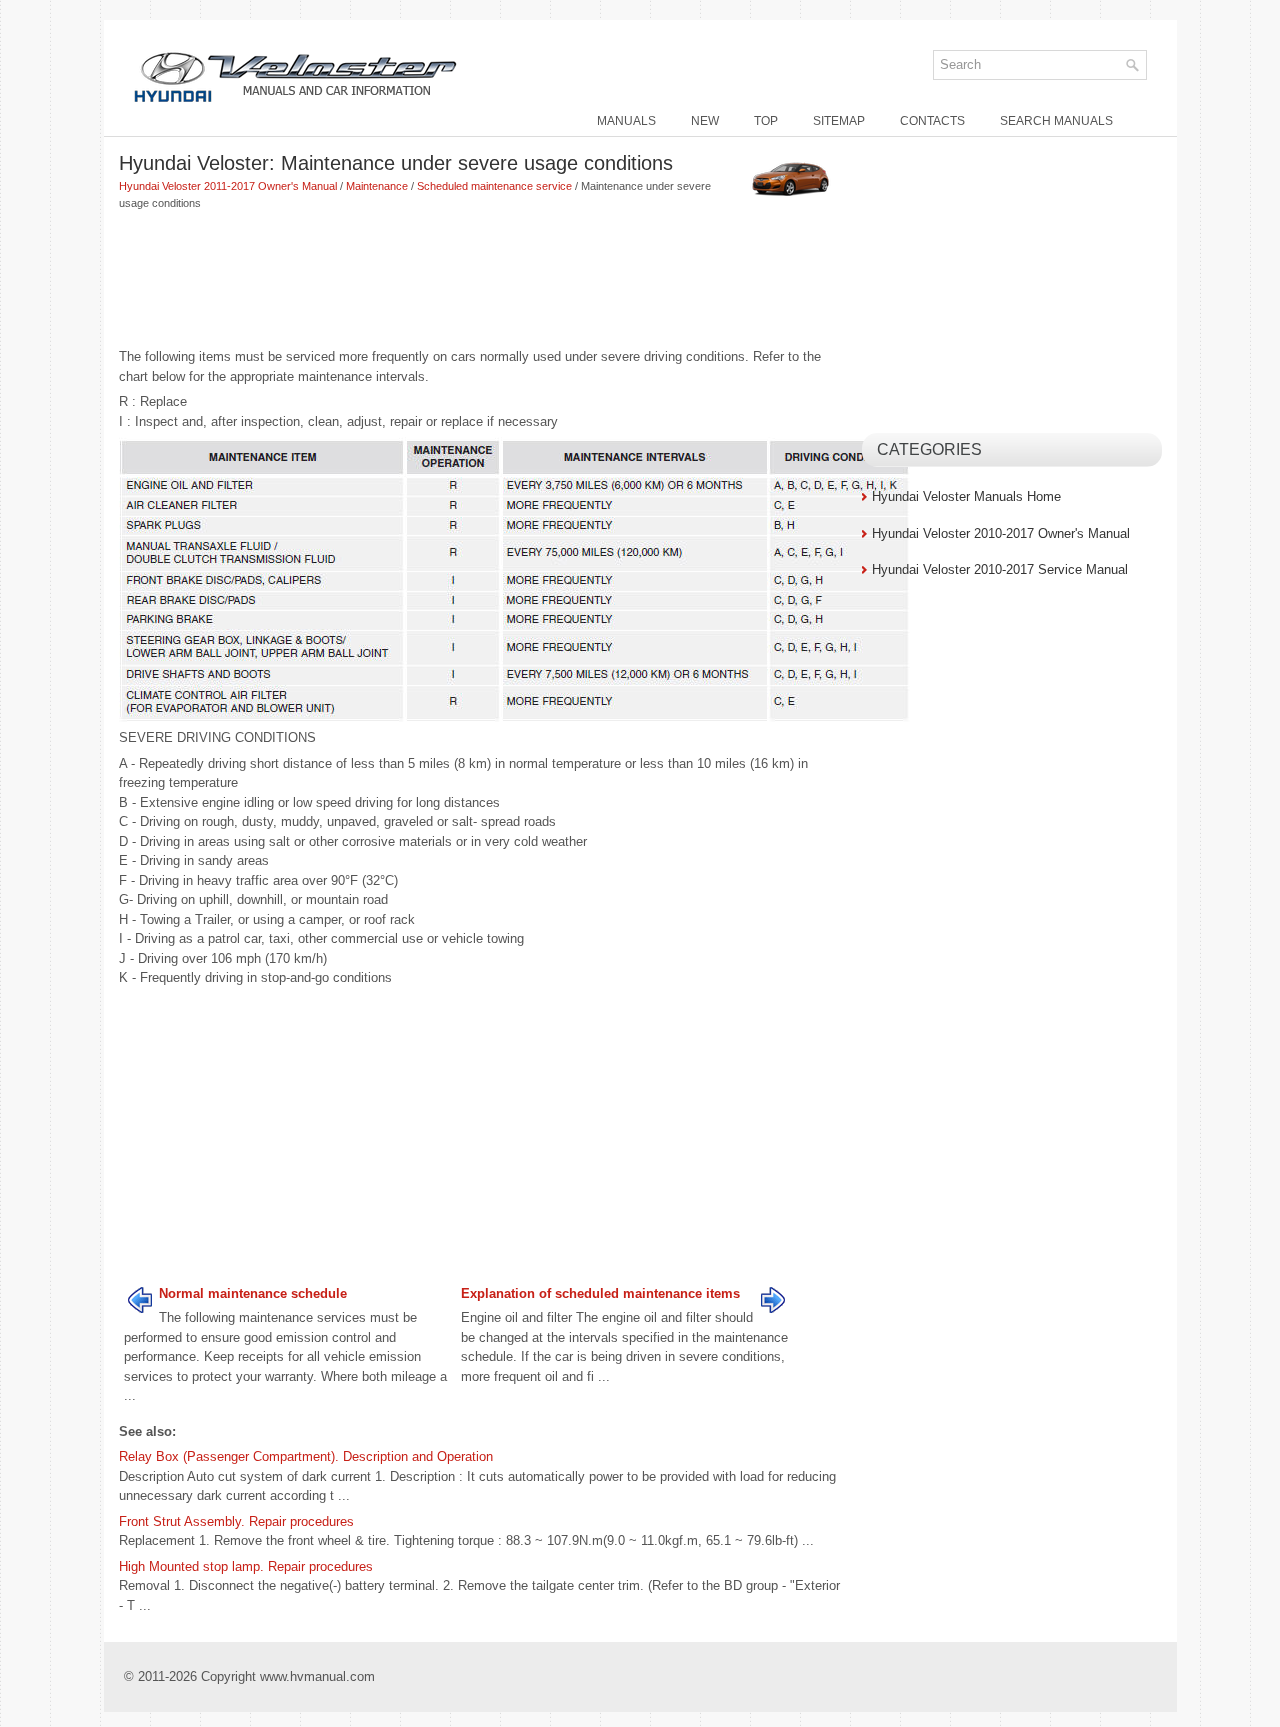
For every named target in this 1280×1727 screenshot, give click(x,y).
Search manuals (1056, 121)
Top (766, 121)
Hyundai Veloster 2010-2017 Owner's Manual (1001, 533)
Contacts (932, 121)
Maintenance (377, 186)
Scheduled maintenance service (494, 186)
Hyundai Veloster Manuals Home (966, 496)
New (705, 121)
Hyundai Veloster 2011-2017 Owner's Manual (228, 186)
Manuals (626, 121)
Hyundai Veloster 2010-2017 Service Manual (1000, 569)
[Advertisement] (483, 281)
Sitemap (839, 121)
